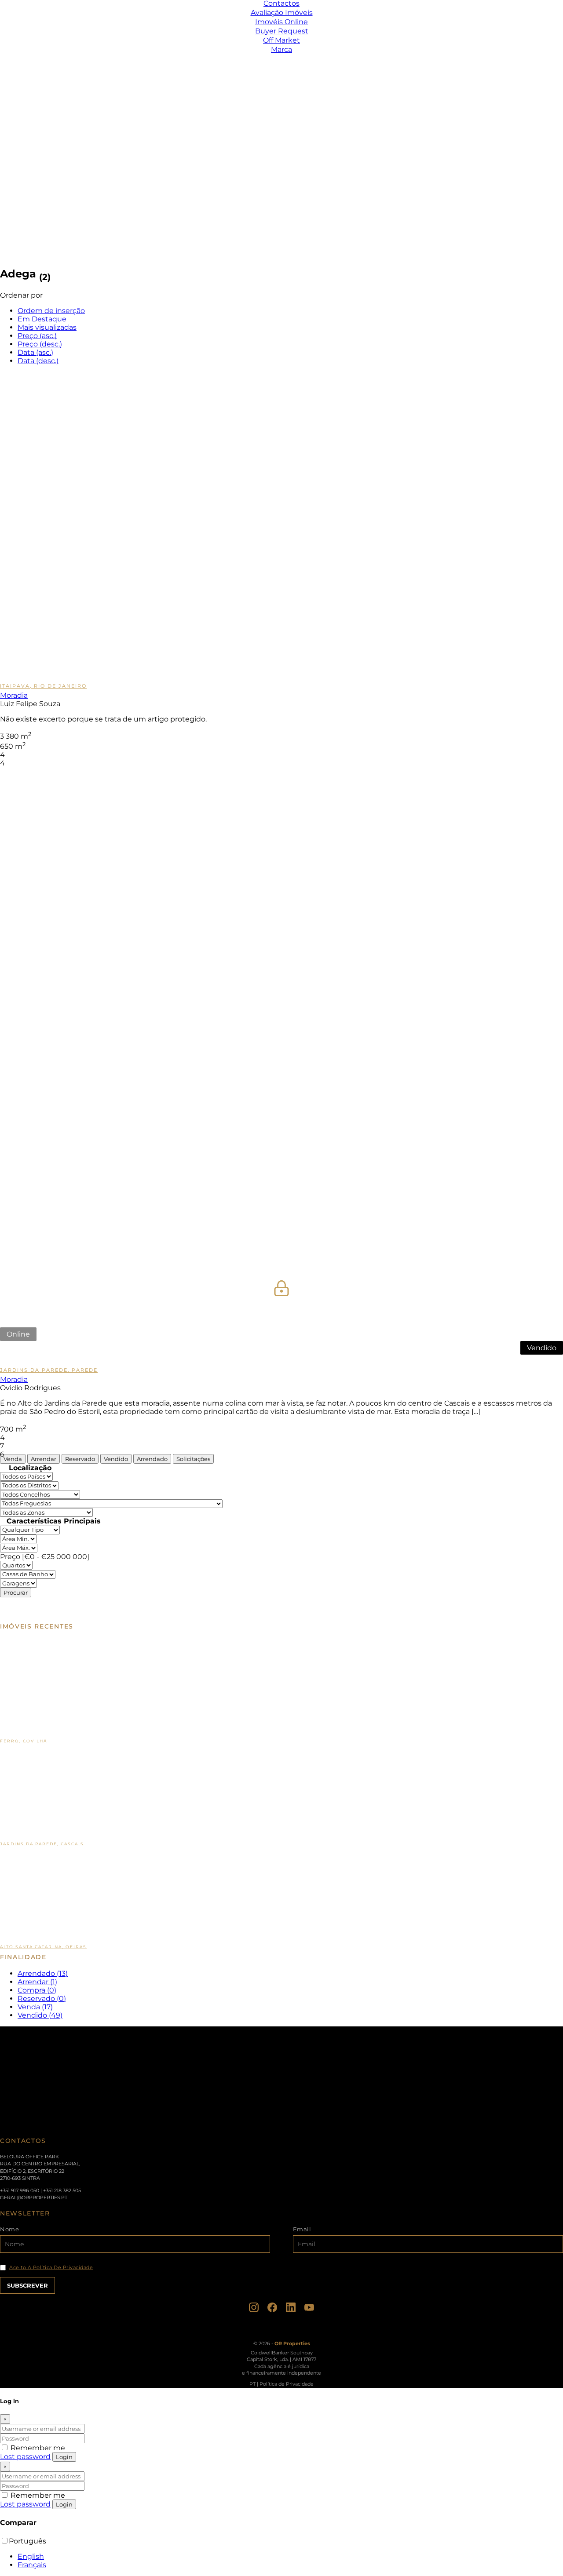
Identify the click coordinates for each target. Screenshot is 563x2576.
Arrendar (44, 1459)
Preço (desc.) (40, 344)
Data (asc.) (35, 352)
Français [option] (32, 2565)
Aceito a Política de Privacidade (51, 2268)
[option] (290, 2556)
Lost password (25, 2457)
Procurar (16, 1592)
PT (252, 2384)
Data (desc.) (38, 361)
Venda (13, 1459)
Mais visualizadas (47, 327)
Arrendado (152, 1459)
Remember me (37, 2448)
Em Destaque (42, 319)
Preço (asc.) (37, 336)
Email (302, 2229)
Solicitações (193, 1459)
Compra (37, 1990)
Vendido (116, 1459)
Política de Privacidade (287, 2384)
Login (64, 2457)
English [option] (31, 2556)
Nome (9, 2229)
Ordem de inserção (51, 311)
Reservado (80, 1459)
